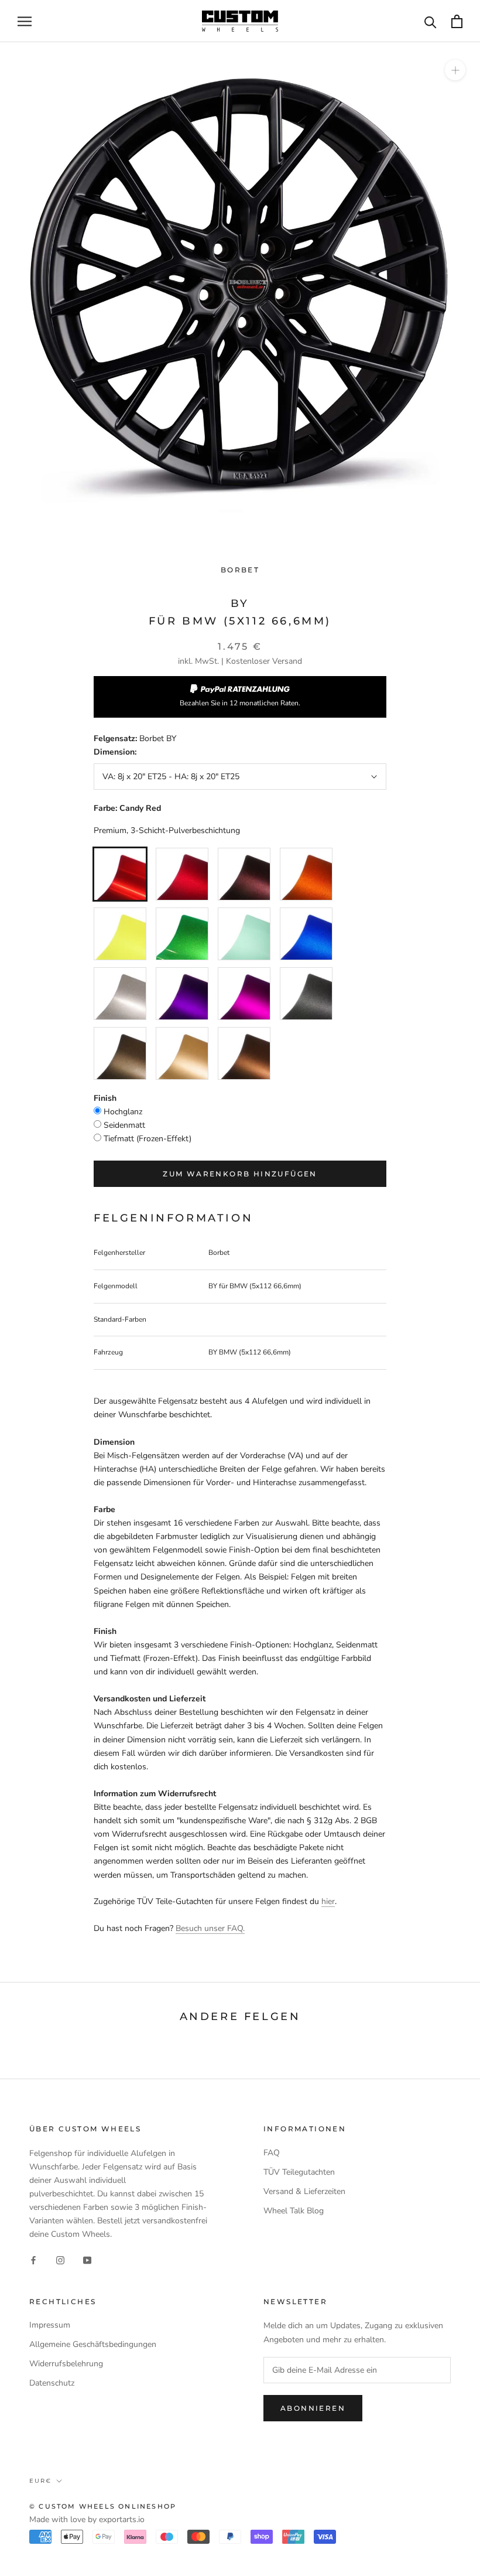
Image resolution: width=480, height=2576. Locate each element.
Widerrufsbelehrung (66, 2364)
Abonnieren (313, 2408)
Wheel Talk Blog (294, 2211)
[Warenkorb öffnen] (457, 21)
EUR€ (40, 2481)
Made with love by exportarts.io (87, 2519)
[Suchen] (431, 21)
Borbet (240, 570)
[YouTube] (87, 2260)
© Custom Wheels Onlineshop (103, 2506)
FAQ (272, 2153)
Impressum (50, 2325)
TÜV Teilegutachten (299, 2172)
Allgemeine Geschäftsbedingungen (93, 2344)
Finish (105, 1098)
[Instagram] (60, 2260)
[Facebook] (33, 2260)
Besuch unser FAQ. (210, 1928)
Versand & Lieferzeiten (304, 2191)
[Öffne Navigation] (25, 21)
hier (328, 1901)
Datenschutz (52, 2383)
